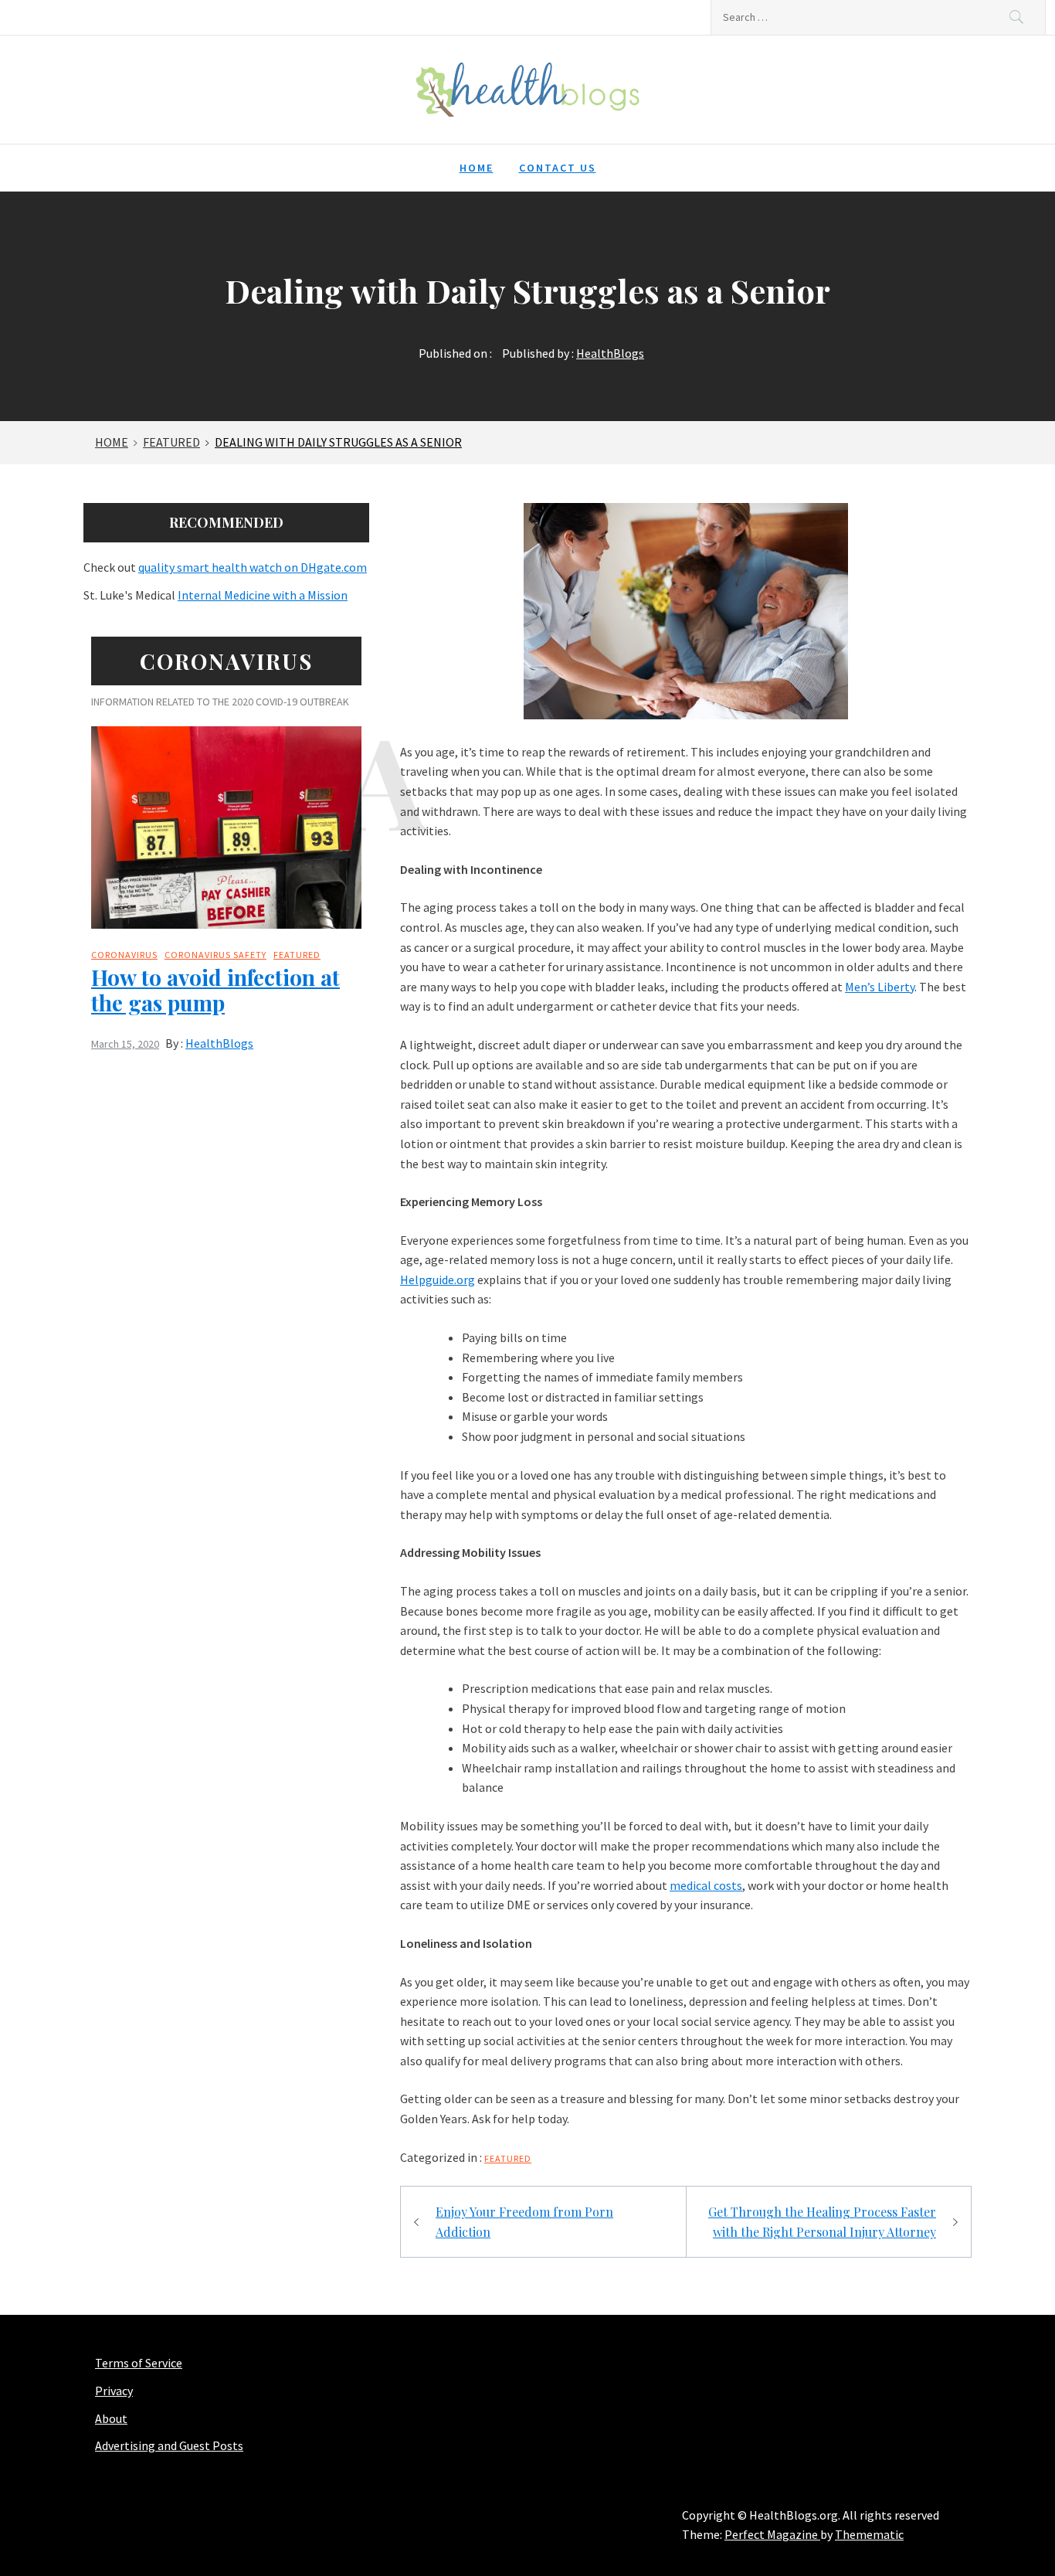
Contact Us (558, 168)
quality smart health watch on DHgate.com (253, 567)
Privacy (114, 2391)
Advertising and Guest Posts (169, 2445)
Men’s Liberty (880, 987)
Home (477, 168)
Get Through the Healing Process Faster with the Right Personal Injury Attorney (822, 2222)
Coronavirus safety (215, 955)
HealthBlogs (610, 353)
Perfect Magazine (772, 2534)
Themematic (869, 2534)
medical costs (706, 1885)
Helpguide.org (438, 1280)
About (111, 2418)
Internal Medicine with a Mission (263, 595)
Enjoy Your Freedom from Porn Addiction (524, 2222)
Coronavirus (124, 955)
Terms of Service (139, 2363)
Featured (508, 2158)
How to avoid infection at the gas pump (215, 990)
